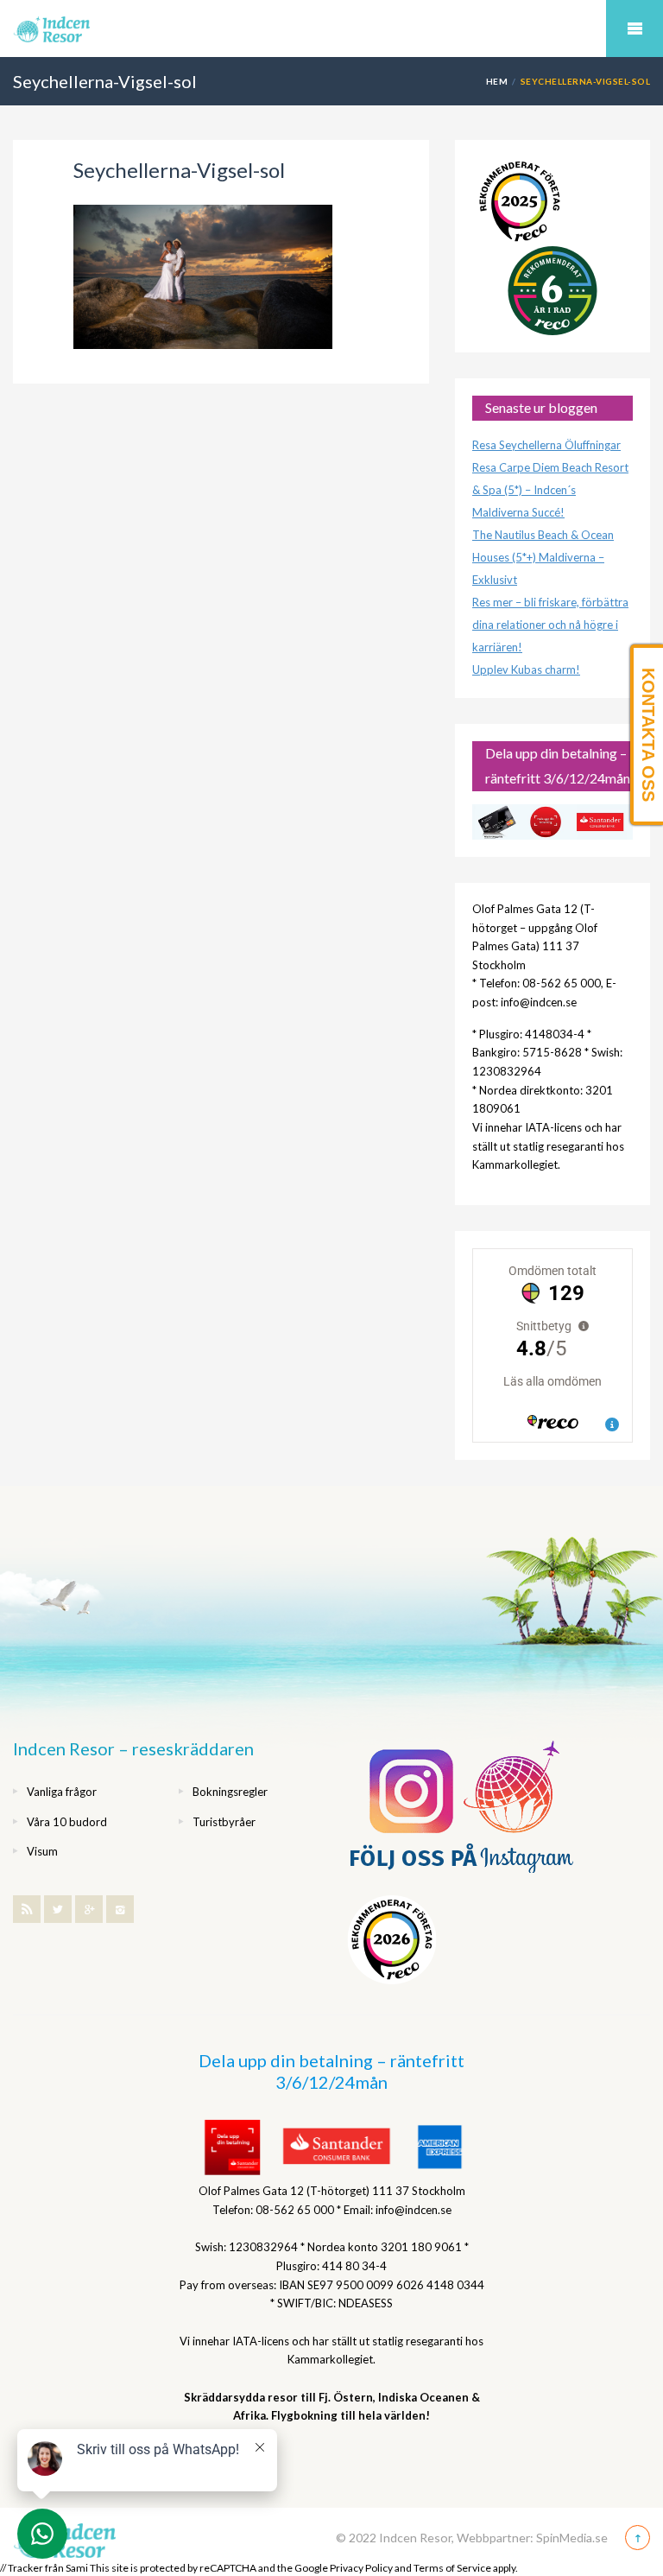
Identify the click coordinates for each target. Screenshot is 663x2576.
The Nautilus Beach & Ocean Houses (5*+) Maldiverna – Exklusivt (543, 557)
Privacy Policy (361, 2568)
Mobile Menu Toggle (635, 29)
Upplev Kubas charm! (526, 669)
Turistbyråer (224, 1822)
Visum (42, 1851)
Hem (497, 81)
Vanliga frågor (62, 1792)
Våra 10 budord (67, 1822)
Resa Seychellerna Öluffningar (546, 445)
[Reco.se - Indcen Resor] (520, 202)
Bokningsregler (230, 1792)
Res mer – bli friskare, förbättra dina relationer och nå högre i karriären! (550, 625)
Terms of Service (452, 2568)
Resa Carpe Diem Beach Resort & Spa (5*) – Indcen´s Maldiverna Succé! (550, 490)
